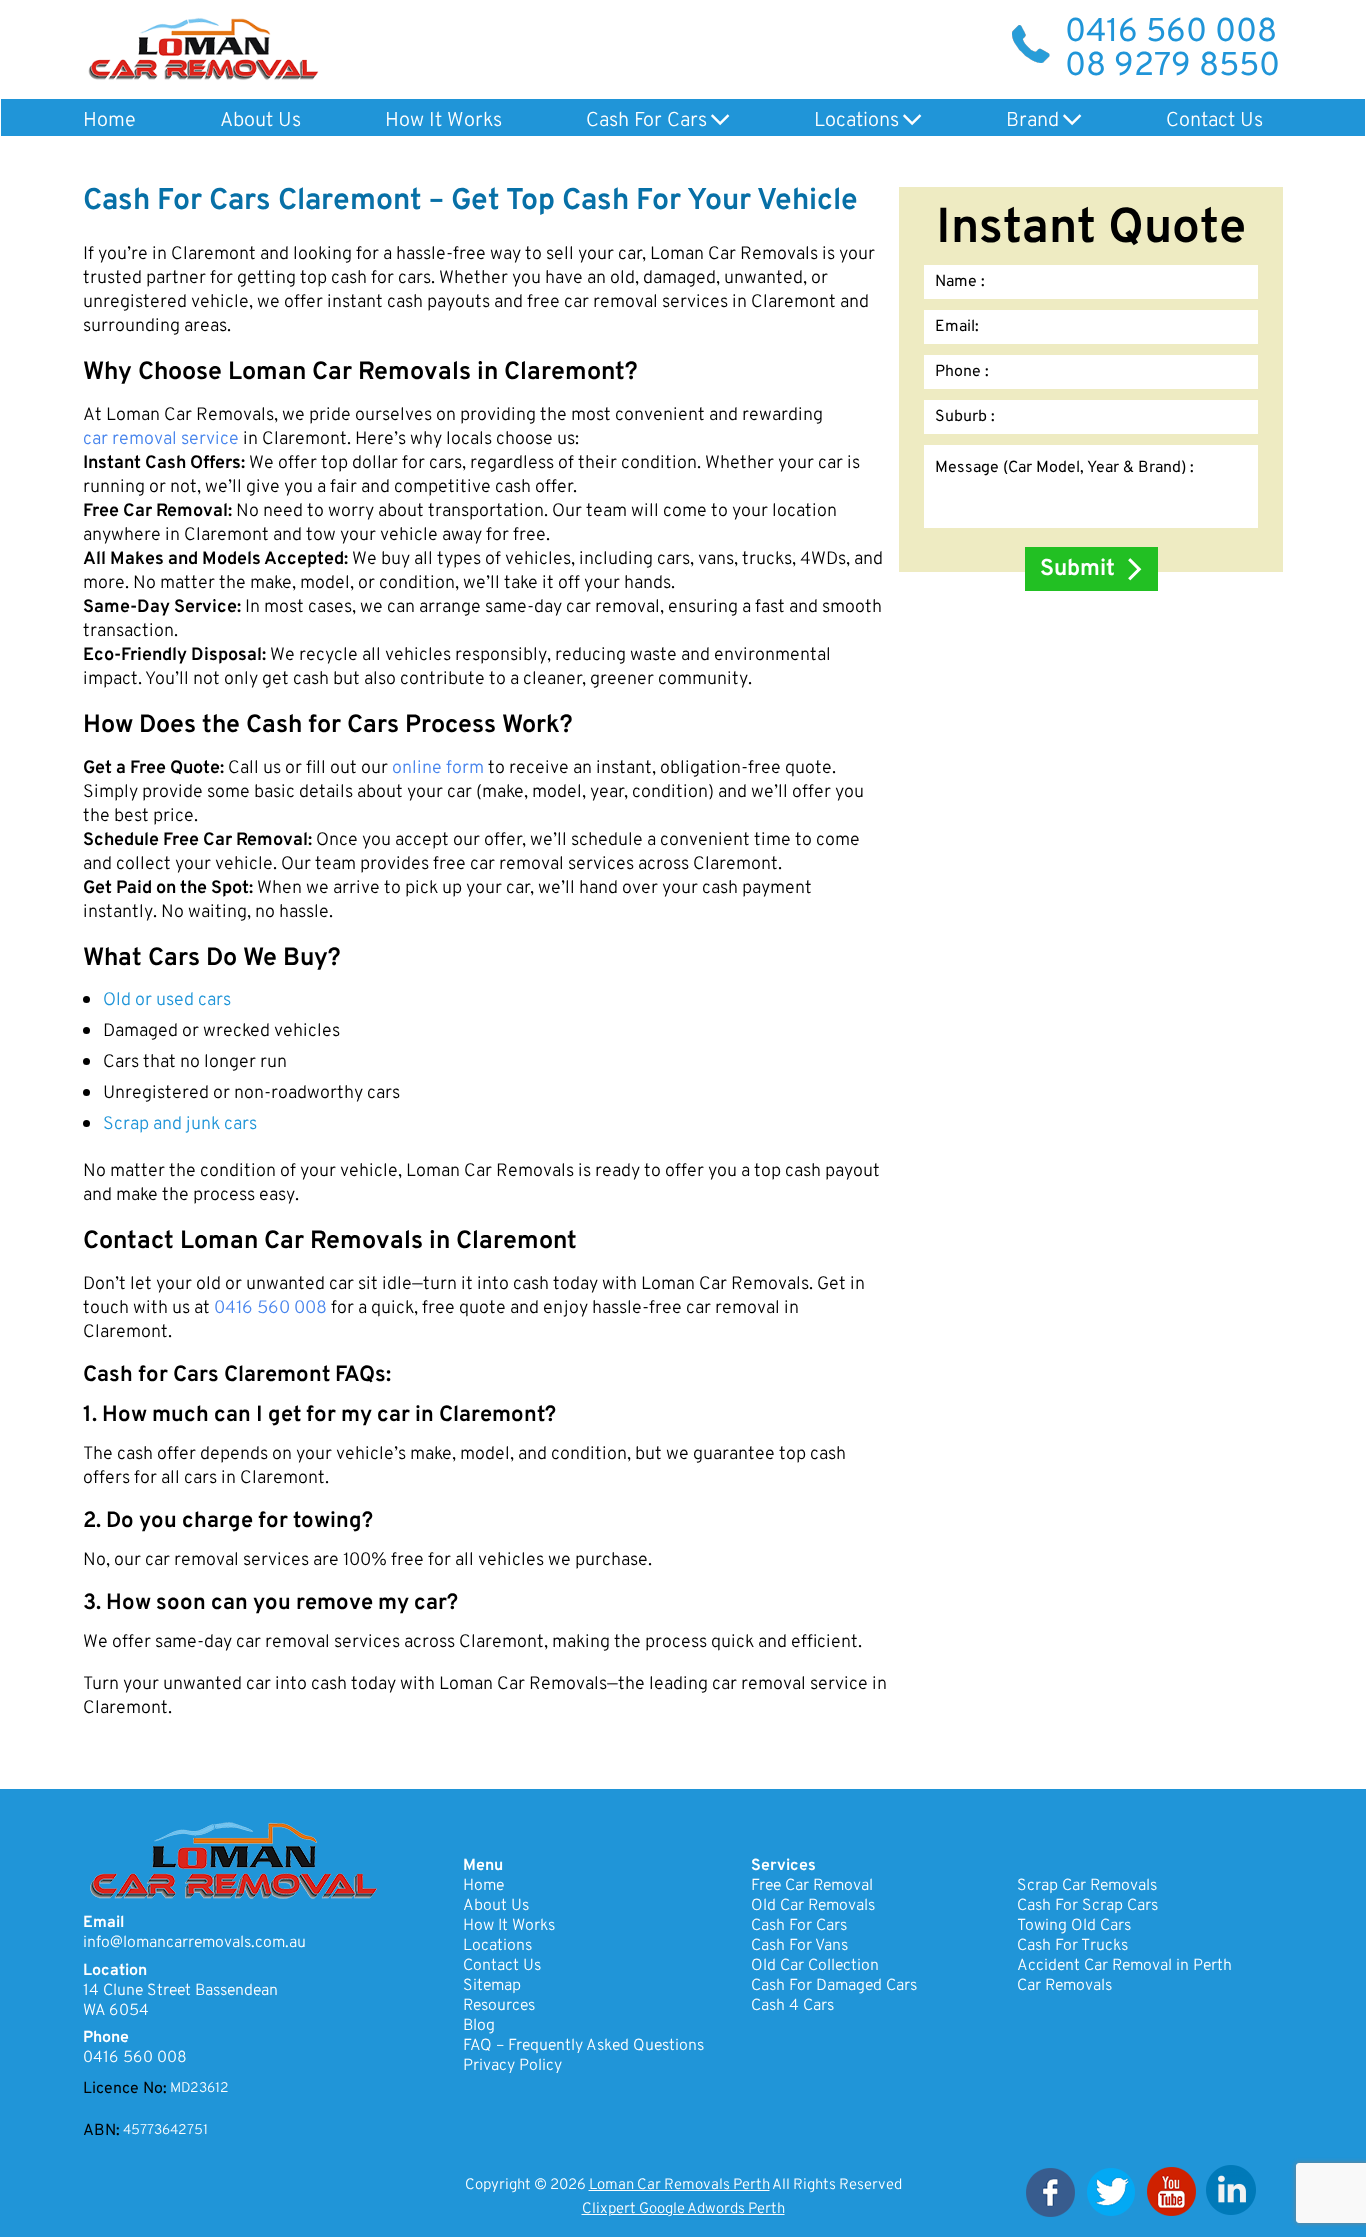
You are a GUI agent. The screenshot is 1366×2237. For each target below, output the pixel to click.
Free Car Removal (812, 1886)
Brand (1032, 121)
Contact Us (1214, 121)
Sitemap (492, 1986)
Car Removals (1064, 1986)
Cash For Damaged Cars (834, 1986)
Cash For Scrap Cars (1087, 1906)
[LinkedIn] (1231, 2192)
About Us (260, 121)
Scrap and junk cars (180, 1125)
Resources (499, 2006)
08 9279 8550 (1172, 67)
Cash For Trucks (1072, 1946)
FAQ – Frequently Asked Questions (583, 2046)
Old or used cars (167, 1001)
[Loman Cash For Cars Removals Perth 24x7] (203, 48)
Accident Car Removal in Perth (1124, 1966)
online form (438, 769)
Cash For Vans (799, 1946)
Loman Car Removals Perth (679, 2185)
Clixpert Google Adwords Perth (683, 2209)
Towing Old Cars (1074, 1926)
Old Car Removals (813, 1906)
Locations (856, 121)
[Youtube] (1171, 2192)
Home (109, 121)
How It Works (443, 121)
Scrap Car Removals (1087, 1886)
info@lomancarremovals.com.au (194, 1943)
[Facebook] (1051, 2192)
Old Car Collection (815, 1966)
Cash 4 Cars (792, 2006)
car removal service (161, 440)
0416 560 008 (1171, 33)
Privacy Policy (512, 2066)
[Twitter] (1111, 2192)
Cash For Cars (646, 121)
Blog (479, 2026)
